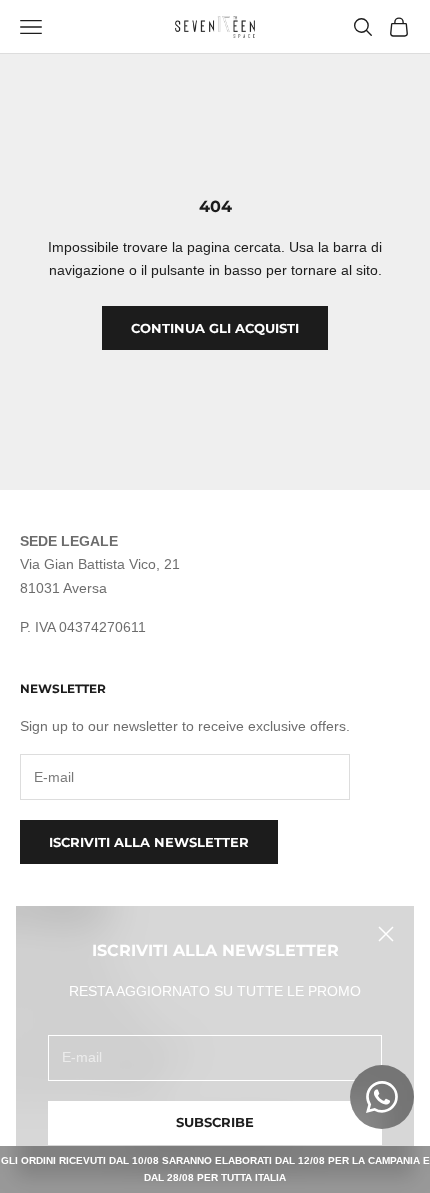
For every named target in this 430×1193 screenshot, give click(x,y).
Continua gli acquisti (215, 328)
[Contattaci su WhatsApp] (382, 1097)
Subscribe (215, 1122)
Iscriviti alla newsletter (149, 842)
